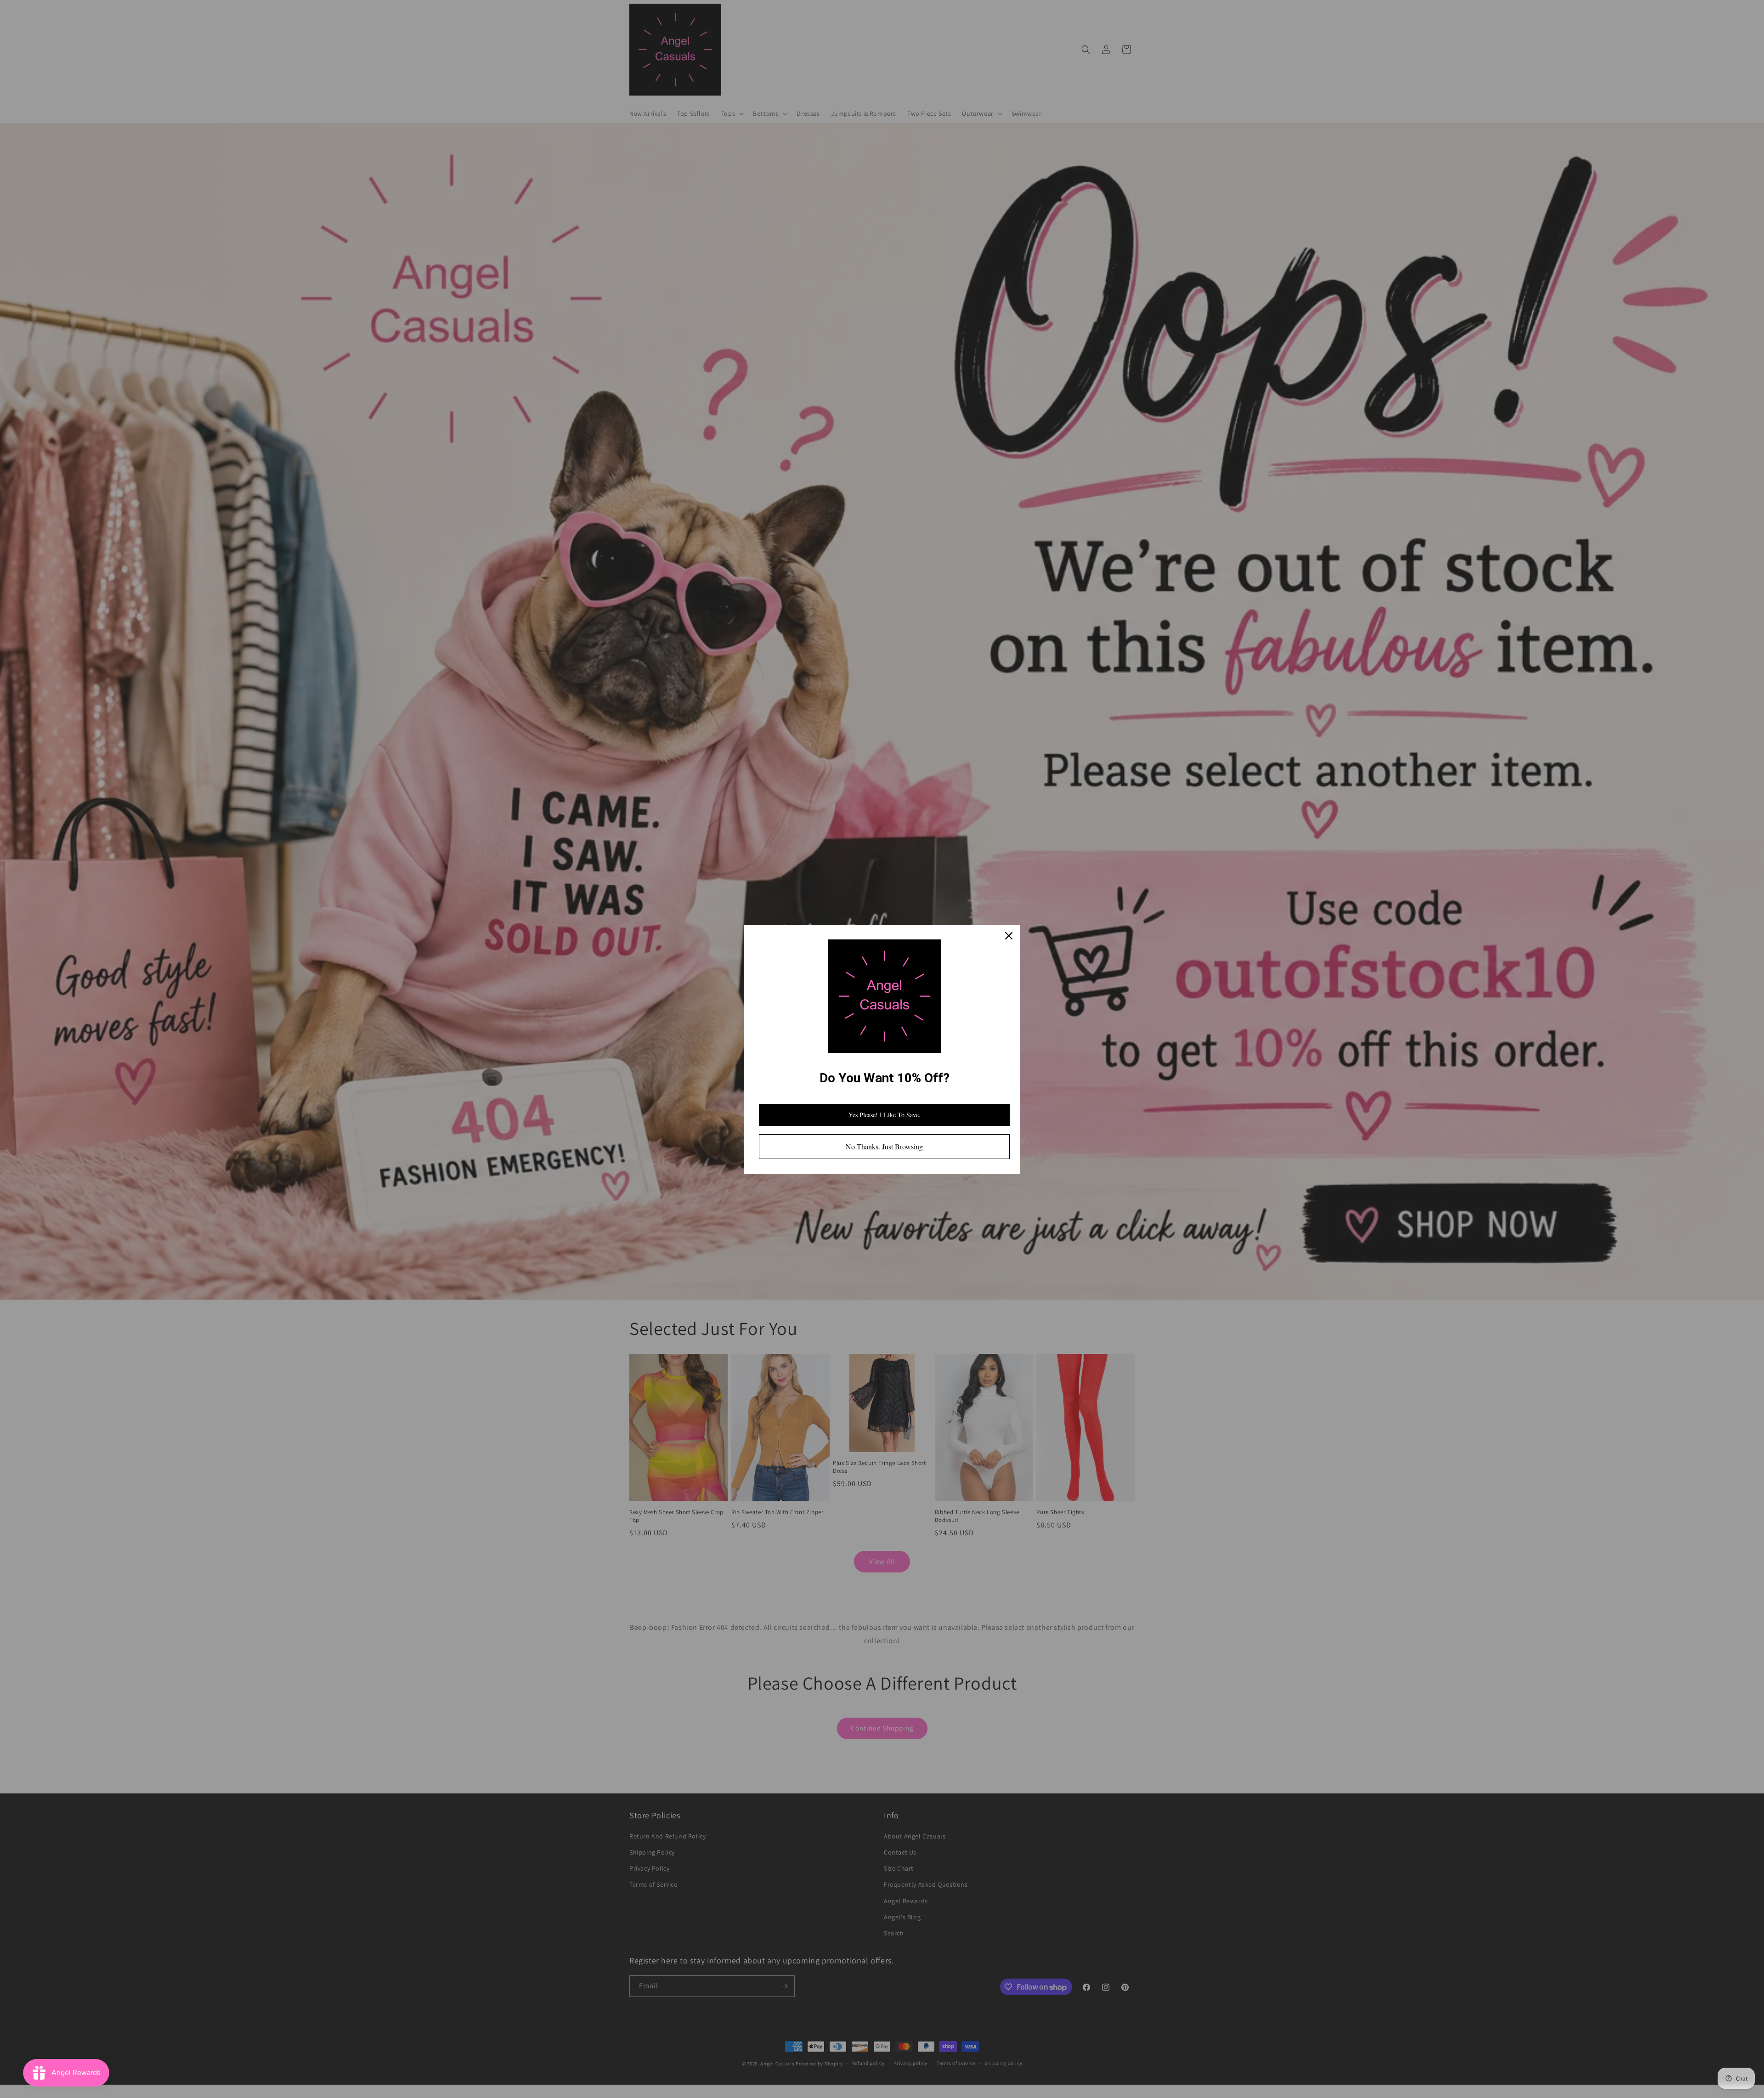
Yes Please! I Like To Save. (885, 1115)
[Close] (1009, 936)
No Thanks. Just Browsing (884, 1146)
